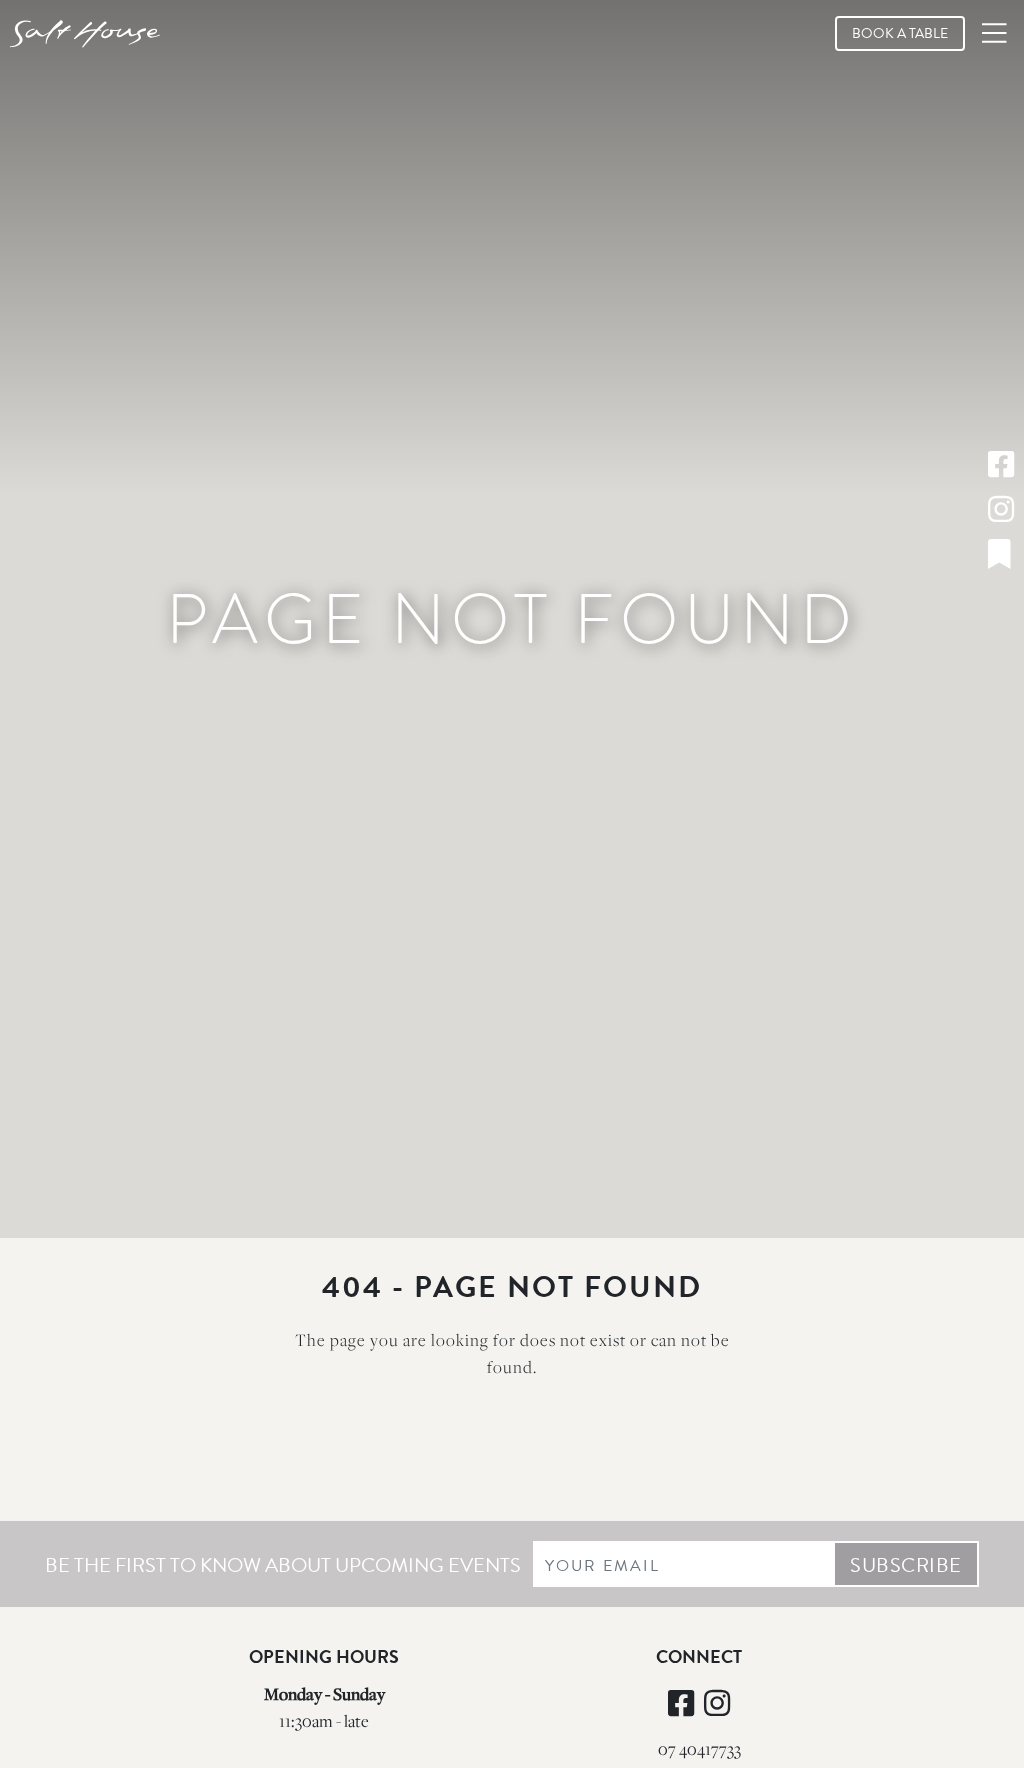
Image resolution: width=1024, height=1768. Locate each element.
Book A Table (900, 33)
